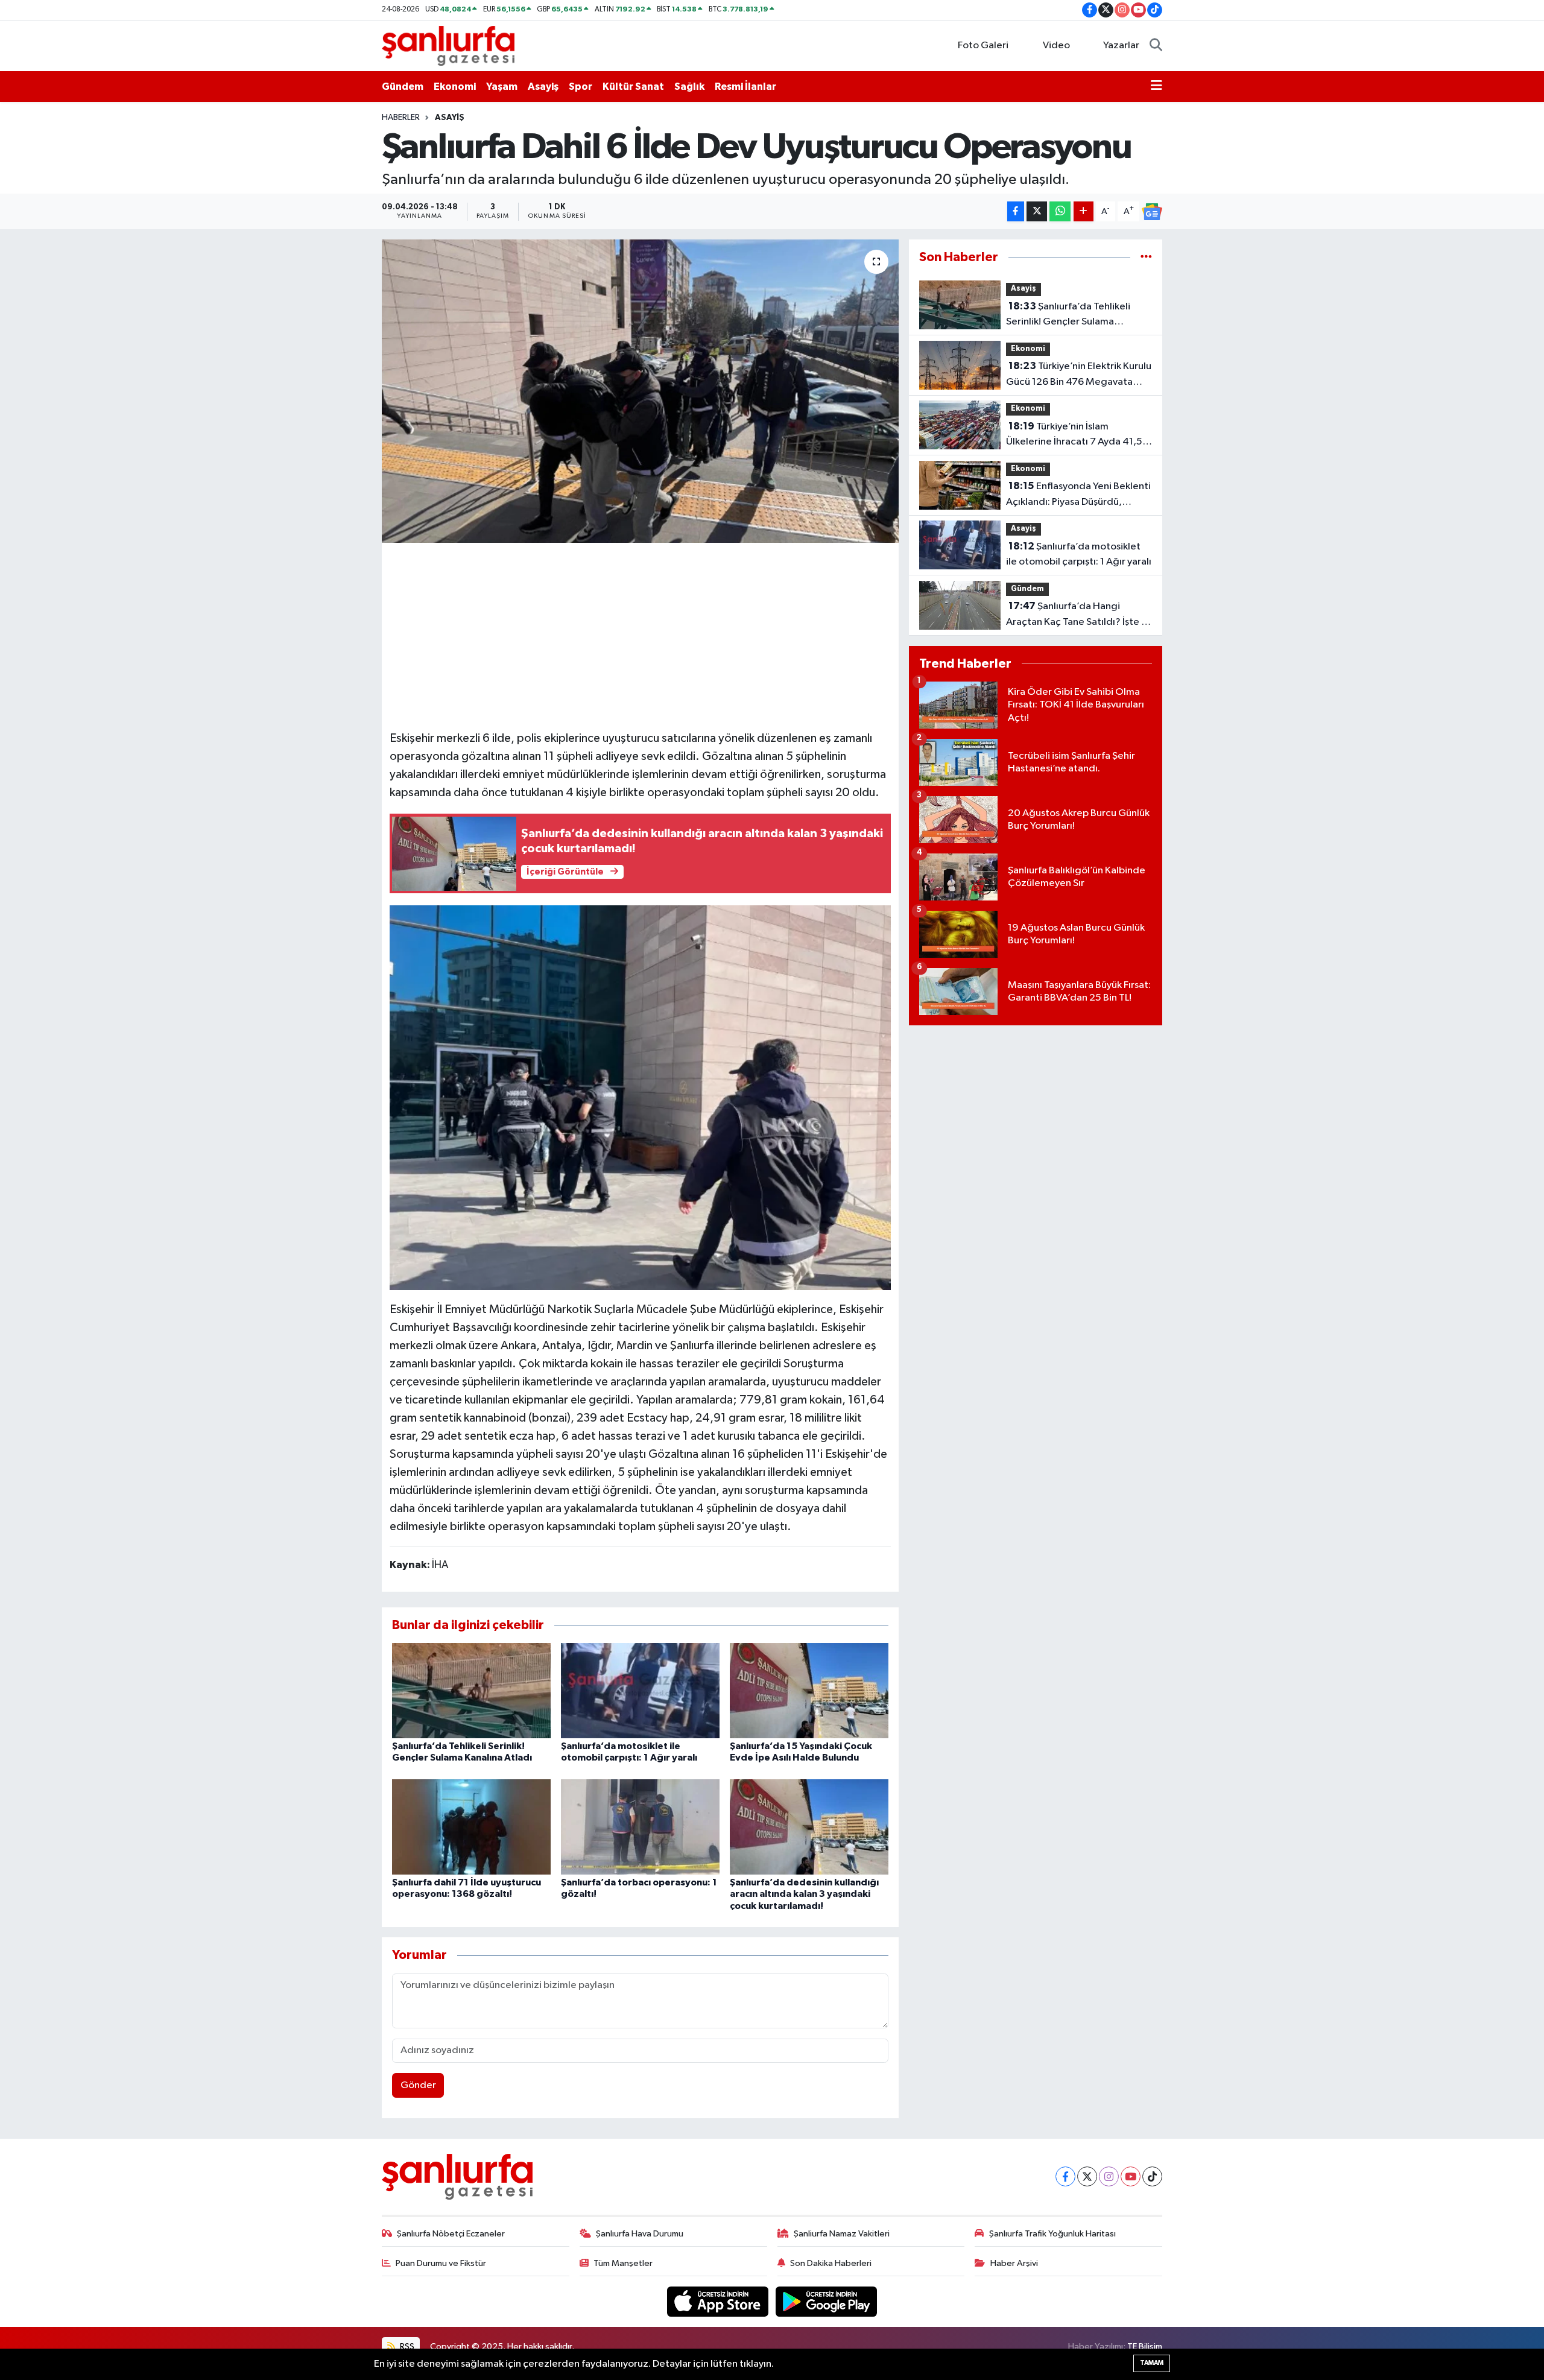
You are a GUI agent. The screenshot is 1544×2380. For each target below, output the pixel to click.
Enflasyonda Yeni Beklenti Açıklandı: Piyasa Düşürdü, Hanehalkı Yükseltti (1078, 495)
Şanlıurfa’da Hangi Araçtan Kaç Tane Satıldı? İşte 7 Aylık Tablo (1077, 615)
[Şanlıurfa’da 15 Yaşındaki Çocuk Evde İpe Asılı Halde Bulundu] (809, 1690)
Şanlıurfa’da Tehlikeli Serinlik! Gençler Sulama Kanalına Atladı (1068, 315)
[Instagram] (1109, 2176)
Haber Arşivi (1014, 2263)
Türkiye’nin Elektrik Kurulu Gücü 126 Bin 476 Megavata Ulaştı (1079, 375)
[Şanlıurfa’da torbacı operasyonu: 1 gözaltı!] (640, 1827)
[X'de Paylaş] (1037, 211)
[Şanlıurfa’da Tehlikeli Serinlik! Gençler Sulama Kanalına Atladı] (471, 1690)
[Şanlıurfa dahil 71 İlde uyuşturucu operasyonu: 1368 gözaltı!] (471, 1827)
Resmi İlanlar (745, 87)
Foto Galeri (983, 46)
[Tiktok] (1152, 2176)
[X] (1087, 2176)
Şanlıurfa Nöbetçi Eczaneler (451, 2234)
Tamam (1152, 2363)
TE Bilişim (1145, 2347)
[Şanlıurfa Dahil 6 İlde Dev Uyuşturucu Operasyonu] (640, 391)
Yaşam (502, 87)
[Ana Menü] (1156, 87)
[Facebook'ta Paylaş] (1016, 211)
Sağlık (689, 87)
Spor (581, 87)
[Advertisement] (640, 635)
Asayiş (543, 87)
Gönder (418, 2085)
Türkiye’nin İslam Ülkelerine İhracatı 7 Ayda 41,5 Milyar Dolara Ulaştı (1074, 435)
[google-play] (827, 2301)
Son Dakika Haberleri (831, 2263)
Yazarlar (1121, 46)
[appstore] (719, 2301)
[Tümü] (1146, 257)
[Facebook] (1065, 2176)
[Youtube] (1131, 2176)
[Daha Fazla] (1084, 211)
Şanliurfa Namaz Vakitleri (842, 2234)
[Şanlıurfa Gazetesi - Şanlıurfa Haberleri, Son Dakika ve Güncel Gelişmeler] (448, 46)
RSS (406, 2347)
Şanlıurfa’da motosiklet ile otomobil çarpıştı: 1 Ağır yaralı (1079, 554)
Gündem (403, 87)
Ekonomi (455, 87)
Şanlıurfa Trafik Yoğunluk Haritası (1052, 2234)
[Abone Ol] (1152, 212)
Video (1056, 46)
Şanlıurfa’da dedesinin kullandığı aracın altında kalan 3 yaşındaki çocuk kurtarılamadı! (804, 1894)
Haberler (401, 118)
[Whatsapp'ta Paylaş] (1060, 211)
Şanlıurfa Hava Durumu (640, 2234)
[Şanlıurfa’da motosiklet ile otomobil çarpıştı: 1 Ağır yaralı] (640, 1690)
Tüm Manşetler (623, 2263)
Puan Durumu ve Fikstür (441, 2263)
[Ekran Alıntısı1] (641, 1097)
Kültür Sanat (633, 87)
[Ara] (1156, 46)
